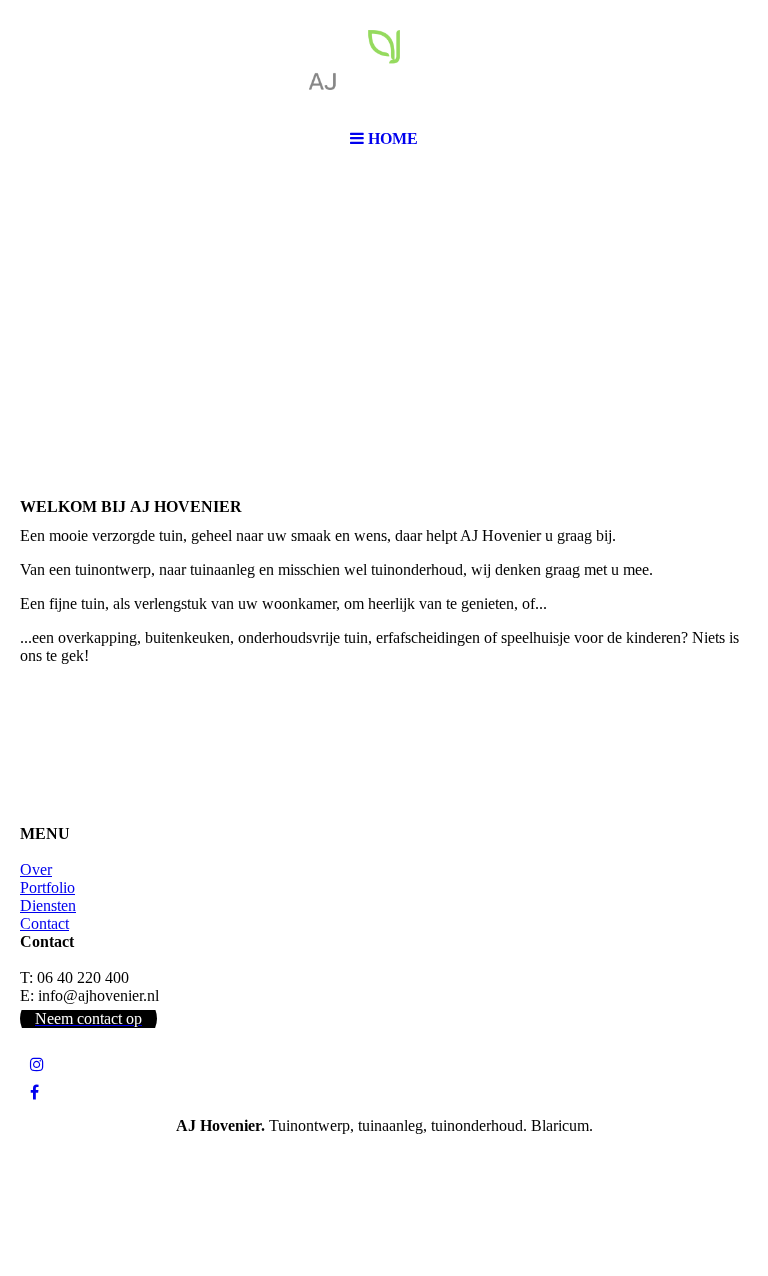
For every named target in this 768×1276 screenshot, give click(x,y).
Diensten (48, 905)
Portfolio (47, 887)
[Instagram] (37, 1064)
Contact (44, 923)
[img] (384, 60)
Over (36, 869)
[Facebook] (34, 1092)
